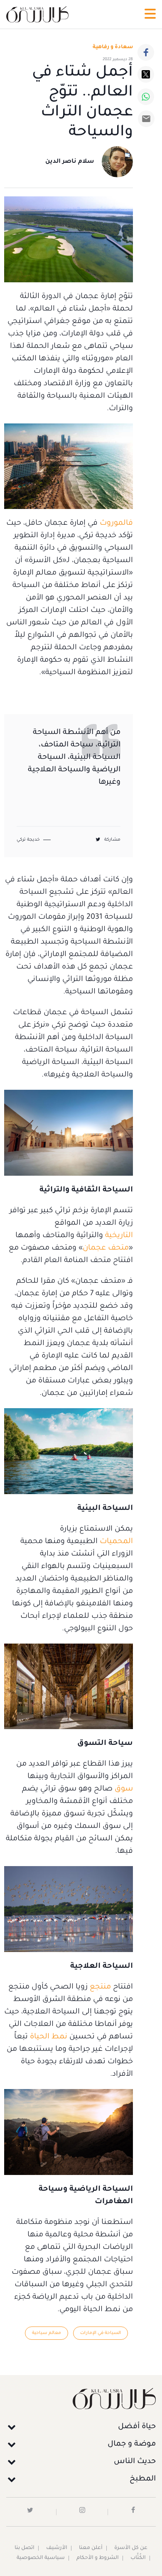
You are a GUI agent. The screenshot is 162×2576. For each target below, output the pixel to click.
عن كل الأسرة (131, 2548)
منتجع (101, 1987)
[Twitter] (146, 74)
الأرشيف (57, 2548)
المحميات (116, 1542)
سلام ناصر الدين (70, 162)
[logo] (37, 14)
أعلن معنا (91, 2548)
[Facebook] (146, 52)
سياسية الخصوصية (41, 2558)
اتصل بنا (25, 2548)
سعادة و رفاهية (113, 47)
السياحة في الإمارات (101, 2333)
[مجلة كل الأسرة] (81, 2399)
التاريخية (119, 1236)
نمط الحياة (49, 2037)
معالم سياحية (47, 2333)
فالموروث (116, 524)
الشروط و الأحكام (98, 2558)
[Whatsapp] (146, 97)
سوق (124, 1789)
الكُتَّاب (138, 2558)
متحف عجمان (106, 1248)
